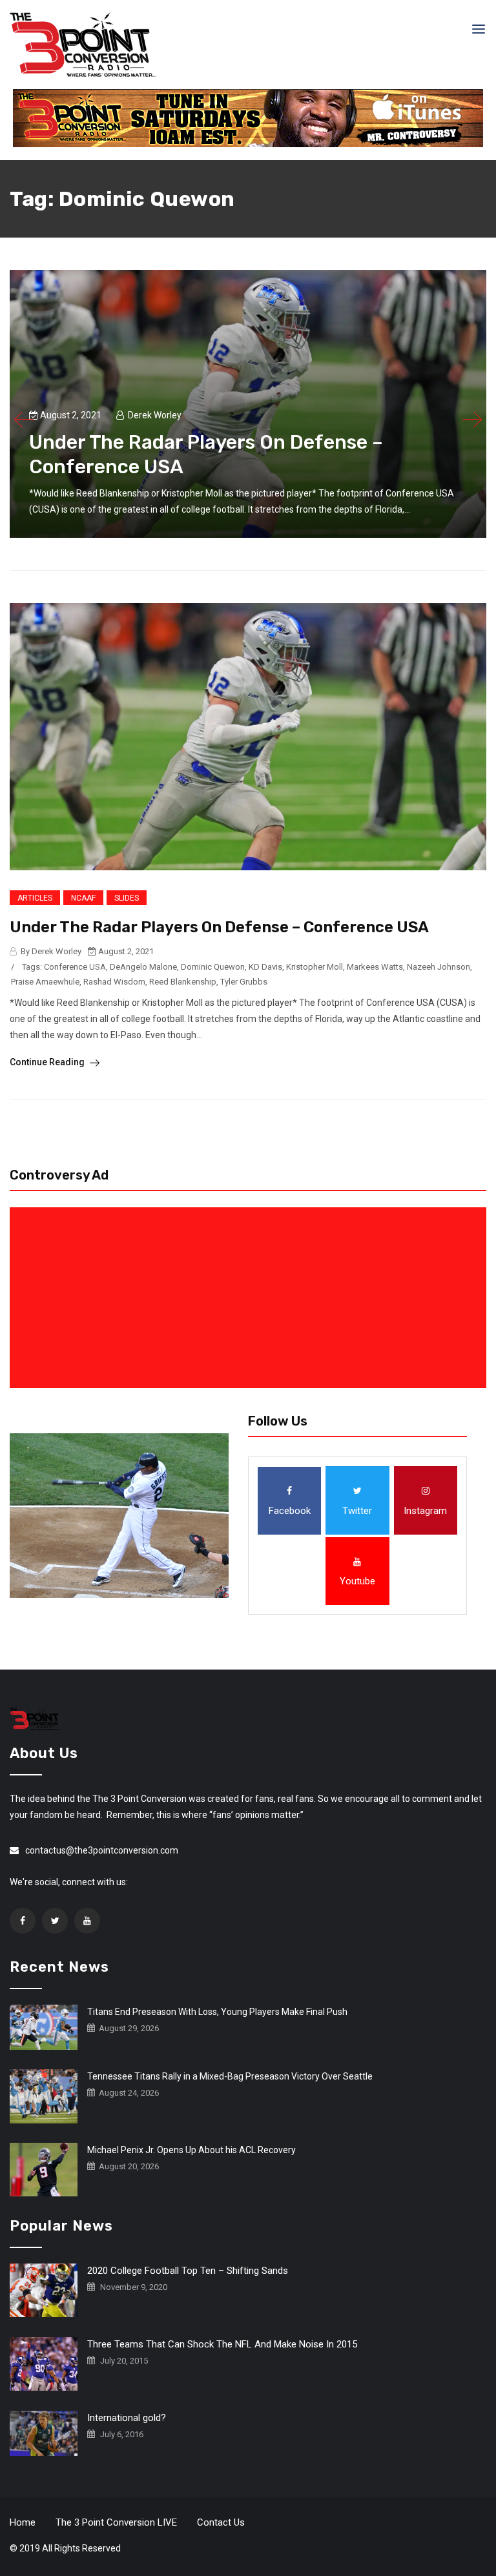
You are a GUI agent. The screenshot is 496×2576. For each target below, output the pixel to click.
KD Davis (265, 967)
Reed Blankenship (183, 982)
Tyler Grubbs (244, 982)
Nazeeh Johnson (439, 967)
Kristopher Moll (315, 967)
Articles (35, 898)
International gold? (127, 2418)
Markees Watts (375, 967)
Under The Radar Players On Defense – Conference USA (219, 927)
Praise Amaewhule (45, 982)
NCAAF (83, 898)
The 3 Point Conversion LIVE (116, 2522)
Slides (127, 898)
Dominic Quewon (213, 967)
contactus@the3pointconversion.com (102, 1850)
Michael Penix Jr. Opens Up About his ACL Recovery (191, 2150)
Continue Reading (48, 1062)
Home (23, 2522)
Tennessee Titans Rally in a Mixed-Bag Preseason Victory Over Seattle (230, 2076)
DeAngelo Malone (143, 967)
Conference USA (75, 967)
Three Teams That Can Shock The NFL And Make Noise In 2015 (222, 2344)
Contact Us (221, 2522)
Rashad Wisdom (114, 982)
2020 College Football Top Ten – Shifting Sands (188, 2271)
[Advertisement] (251, 1298)
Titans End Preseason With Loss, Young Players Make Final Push (217, 2012)
